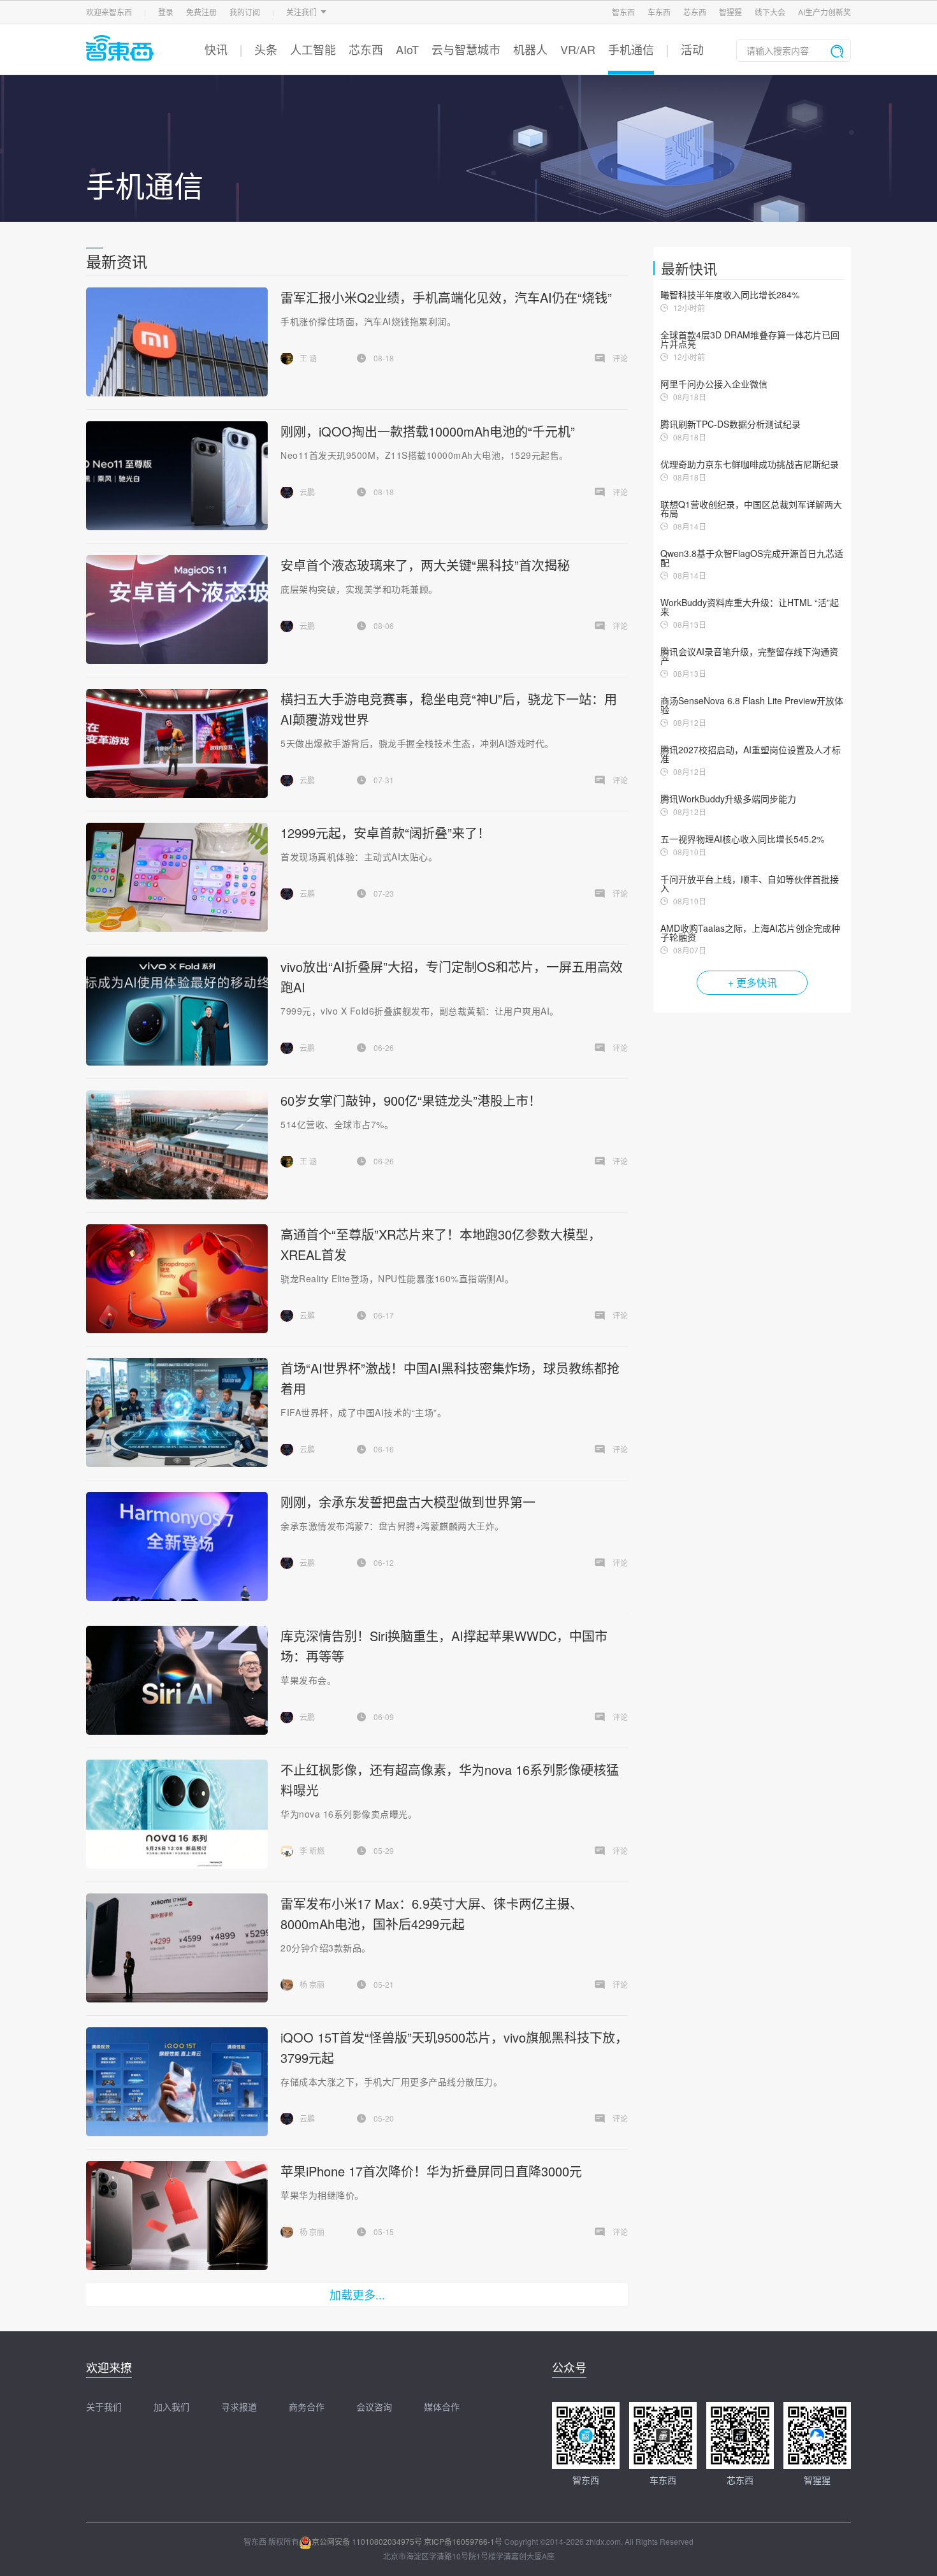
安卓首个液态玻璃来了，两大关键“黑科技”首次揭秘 (425, 565)
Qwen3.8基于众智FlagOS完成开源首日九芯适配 (752, 558)
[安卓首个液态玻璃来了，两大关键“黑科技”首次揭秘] (177, 610)
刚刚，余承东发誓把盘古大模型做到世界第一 (408, 1502)
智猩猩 (730, 12)
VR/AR (578, 49)
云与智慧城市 (466, 49)
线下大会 (770, 12)
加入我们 (171, 2406)
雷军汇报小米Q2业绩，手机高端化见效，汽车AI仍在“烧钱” (446, 297)
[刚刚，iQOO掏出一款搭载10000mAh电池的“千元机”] (177, 476)
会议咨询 (374, 2406)
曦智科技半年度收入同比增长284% (730, 294)
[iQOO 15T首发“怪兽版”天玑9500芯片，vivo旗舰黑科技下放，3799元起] (177, 2082)
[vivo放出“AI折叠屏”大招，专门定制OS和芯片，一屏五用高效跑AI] (177, 1011)
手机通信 (631, 49)
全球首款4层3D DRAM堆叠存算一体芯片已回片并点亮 (750, 339)
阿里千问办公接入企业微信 (714, 384)
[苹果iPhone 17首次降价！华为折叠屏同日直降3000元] (177, 2216)
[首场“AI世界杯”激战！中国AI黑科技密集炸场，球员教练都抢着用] (177, 1413)
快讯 (216, 49)
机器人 (530, 49)
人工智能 (313, 49)
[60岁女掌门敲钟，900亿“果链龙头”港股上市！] (177, 1145)
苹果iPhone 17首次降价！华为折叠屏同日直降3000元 (431, 2171)
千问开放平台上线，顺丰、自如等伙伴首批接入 (750, 883)
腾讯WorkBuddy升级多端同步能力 (728, 799)
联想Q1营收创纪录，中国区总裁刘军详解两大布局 (751, 509)
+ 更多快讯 (752, 982)
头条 (266, 49)
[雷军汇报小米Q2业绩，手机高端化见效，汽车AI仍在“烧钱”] (177, 342)
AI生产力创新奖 (824, 12)
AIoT (407, 49)
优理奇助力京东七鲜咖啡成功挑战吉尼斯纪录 (750, 464)
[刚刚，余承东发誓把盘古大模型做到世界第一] (177, 1546)
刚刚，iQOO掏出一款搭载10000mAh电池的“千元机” (428, 431)
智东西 (623, 12)
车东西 (659, 12)
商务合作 (307, 2406)
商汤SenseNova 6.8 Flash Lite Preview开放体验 (752, 705)
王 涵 (308, 358)
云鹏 (307, 492)
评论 (620, 358)
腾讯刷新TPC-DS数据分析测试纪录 (730, 424)
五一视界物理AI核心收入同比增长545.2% (742, 839)
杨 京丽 (312, 1984)
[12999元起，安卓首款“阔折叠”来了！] (177, 877)
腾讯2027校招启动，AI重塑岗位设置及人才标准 (751, 754)
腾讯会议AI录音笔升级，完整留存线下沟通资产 (749, 656)
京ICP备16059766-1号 (463, 2541)
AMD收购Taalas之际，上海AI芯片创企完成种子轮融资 (750, 932)
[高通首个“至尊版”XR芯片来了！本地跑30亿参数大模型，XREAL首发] (177, 1279)
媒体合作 (442, 2406)
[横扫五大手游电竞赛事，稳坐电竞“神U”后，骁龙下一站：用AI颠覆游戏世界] (177, 743)
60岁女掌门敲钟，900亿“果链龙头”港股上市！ (411, 1100)
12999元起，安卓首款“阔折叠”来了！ (385, 833)
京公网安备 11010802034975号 (367, 2541)
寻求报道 (239, 2406)
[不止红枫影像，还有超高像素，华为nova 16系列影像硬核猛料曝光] (177, 1814)
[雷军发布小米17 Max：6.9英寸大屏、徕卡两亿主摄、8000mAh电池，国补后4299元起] (177, 1948)
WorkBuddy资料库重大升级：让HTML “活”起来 (750, 607)
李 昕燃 (312, 1850)
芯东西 (695, 12)
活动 (692, 49)
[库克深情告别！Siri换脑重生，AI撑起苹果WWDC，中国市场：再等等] (177, 1680)
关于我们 (104, 2406)
